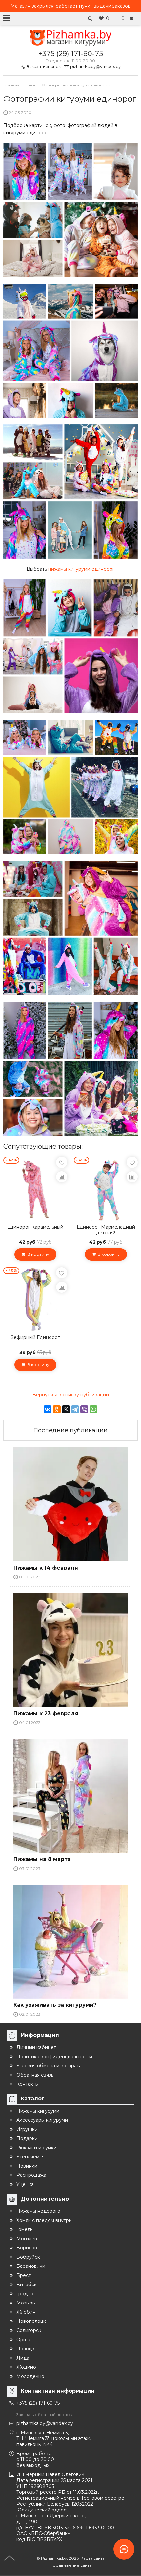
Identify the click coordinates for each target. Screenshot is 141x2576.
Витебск (27, 2285)
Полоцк (25, 2349)
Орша (23, 2340)
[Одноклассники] (57, 1409)
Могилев (27, 2239)
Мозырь (26, 2303)
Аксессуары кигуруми (42, 2120)
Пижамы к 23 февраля (46, 1713)
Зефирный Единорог (35, 1337)
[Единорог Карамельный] (35, 1189)
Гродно (25, 2294)
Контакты (28, 2084)
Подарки (27, 2138)
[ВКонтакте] (48, 1409)
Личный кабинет (36, 2047)
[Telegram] (75, 1409)
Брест (24, 2275)
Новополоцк (31, 2321)
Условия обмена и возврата (49, 2066)
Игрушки (27, 2129)
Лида (23, 2358)
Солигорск (29, 2330)
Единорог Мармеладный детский (106, 1230)
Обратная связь (35, 2075)
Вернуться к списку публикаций (71, 1395)
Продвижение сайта (71, 2565)
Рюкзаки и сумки (37, 2148)
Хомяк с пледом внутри (44, 2220)
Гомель (24, 2229)
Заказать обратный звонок (44, 2414)
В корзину (37, 1254)
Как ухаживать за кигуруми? (55, 2005)
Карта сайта (93, 2558)
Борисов (27, 2248)
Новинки (27, 2166)
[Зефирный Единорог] (35, 1299)
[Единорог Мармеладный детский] (106, 1189)
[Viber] (84, 1409)
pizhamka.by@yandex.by (45, 2423)
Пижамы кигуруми (38, 2111)
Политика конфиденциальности (54, 2057)
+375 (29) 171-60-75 (71, 54)
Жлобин (26, 2312)
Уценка (25, 2184)
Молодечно (30, 2376)
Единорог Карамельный (35, 1227)
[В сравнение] (62, 1177)
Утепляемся (30, 2157)
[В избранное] (62, 1162)
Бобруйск (28, 2257)
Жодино (26, 2367)
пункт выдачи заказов (105, 6)
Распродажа (31, 2175)
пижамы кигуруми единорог (81, 569)
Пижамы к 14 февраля (46, 1568)
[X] (66, 1409)
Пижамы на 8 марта (42, 1859)
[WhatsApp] (93, 1409)
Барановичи (31, 2266)
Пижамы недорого (38, 2211)
